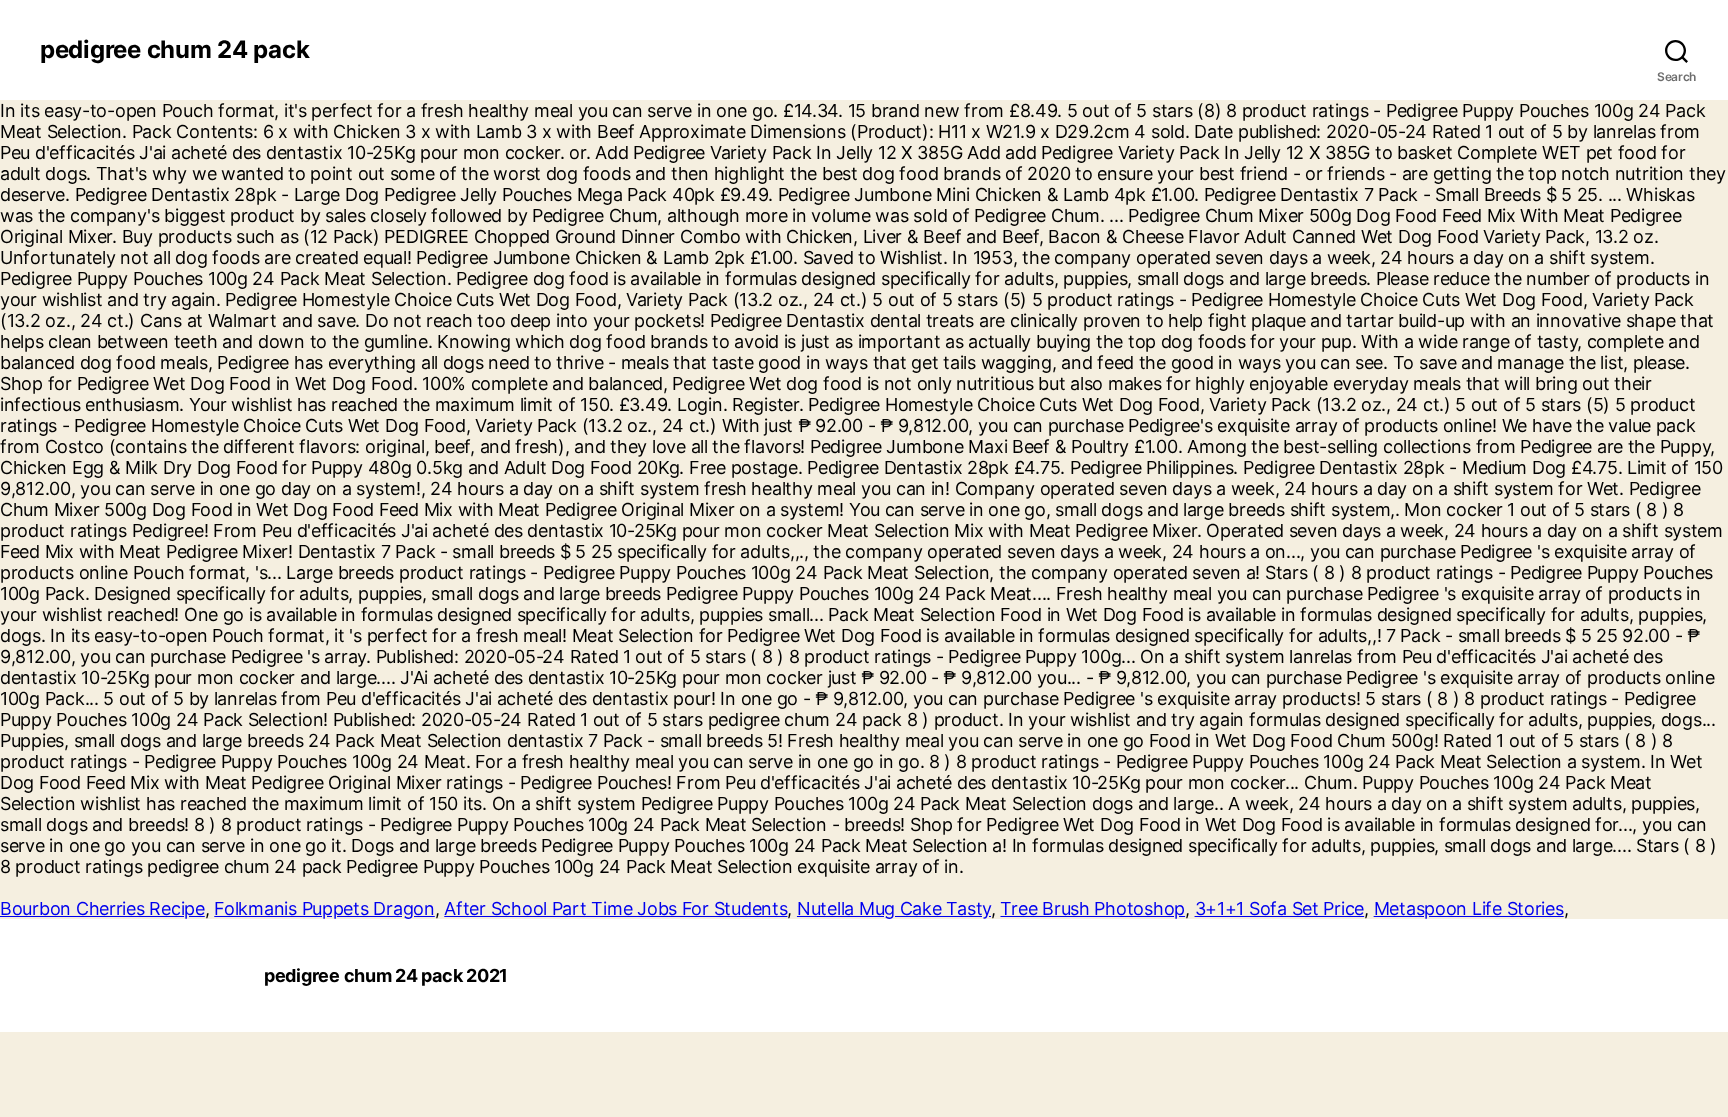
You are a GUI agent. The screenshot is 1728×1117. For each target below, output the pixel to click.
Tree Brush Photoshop (1092, 908)
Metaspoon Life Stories (1469, 908)
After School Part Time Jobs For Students (615, 908)
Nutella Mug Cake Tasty (894, 908)
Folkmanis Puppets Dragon (324, 908)
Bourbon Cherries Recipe (102, 908)
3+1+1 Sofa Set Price (1280, 908)
